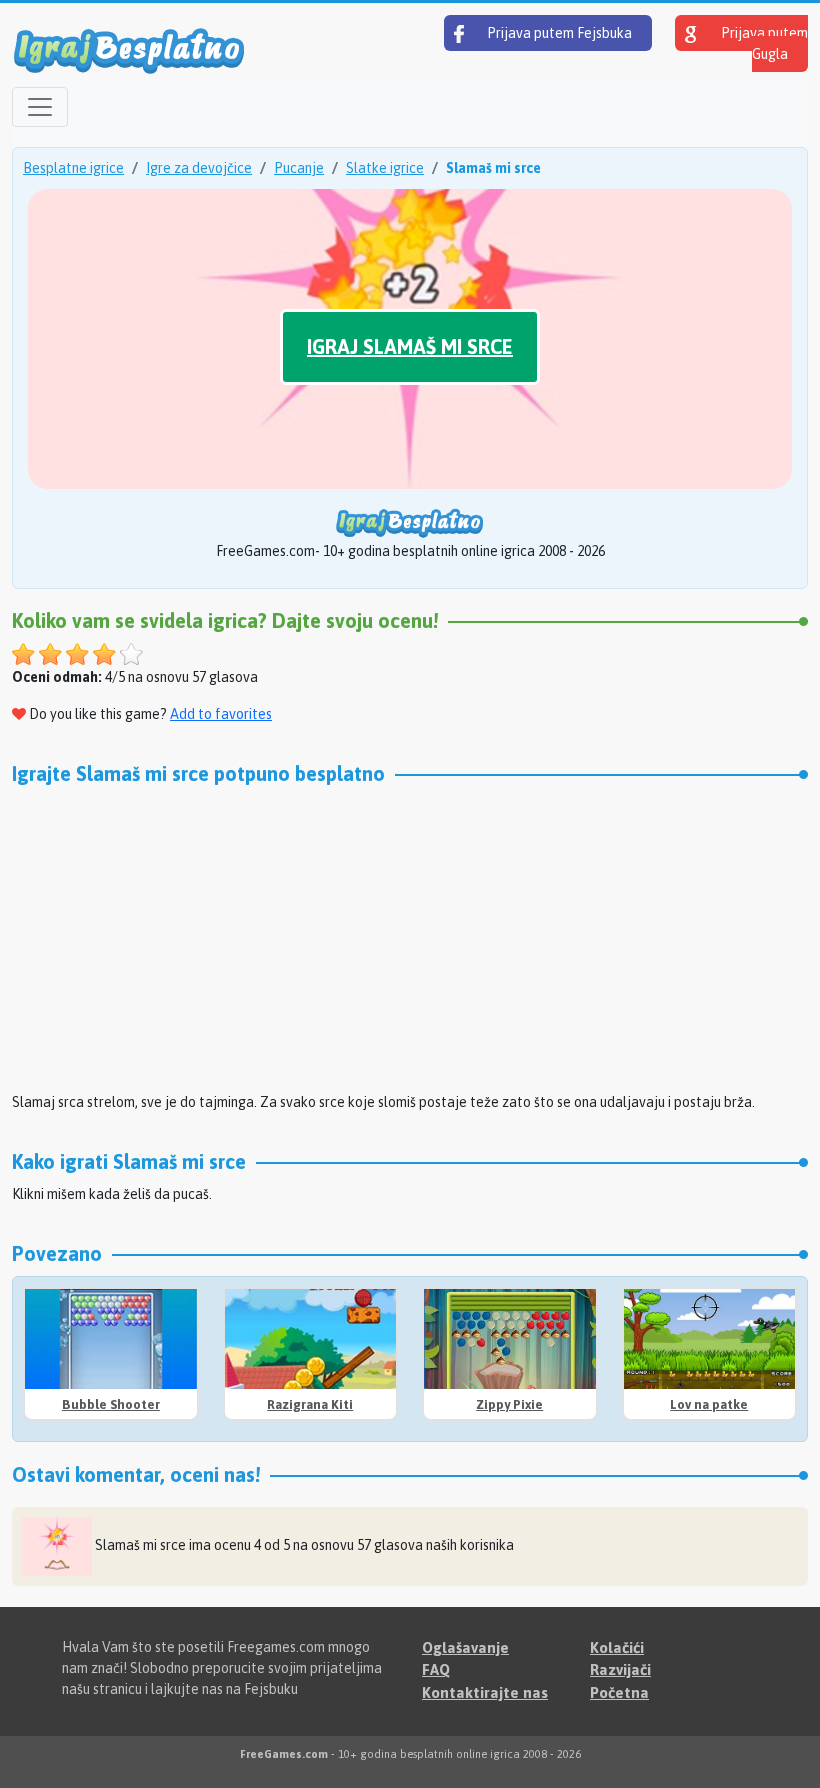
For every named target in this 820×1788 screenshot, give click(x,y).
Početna (619, 1692)
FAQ (436, 1669)
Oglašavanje (465, 1647)
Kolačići (617, 1647)
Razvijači (620, 1669)
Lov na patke (709, 1404)
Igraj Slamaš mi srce (410, 346)
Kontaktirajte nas (485, 1692)
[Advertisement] (410, 936)
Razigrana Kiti (310, 1404)
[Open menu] (40, 107)
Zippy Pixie (509, 1404)
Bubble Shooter (111, 1404)
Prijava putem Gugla (763, 43)
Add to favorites (221, 714)
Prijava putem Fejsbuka (558, 33)
